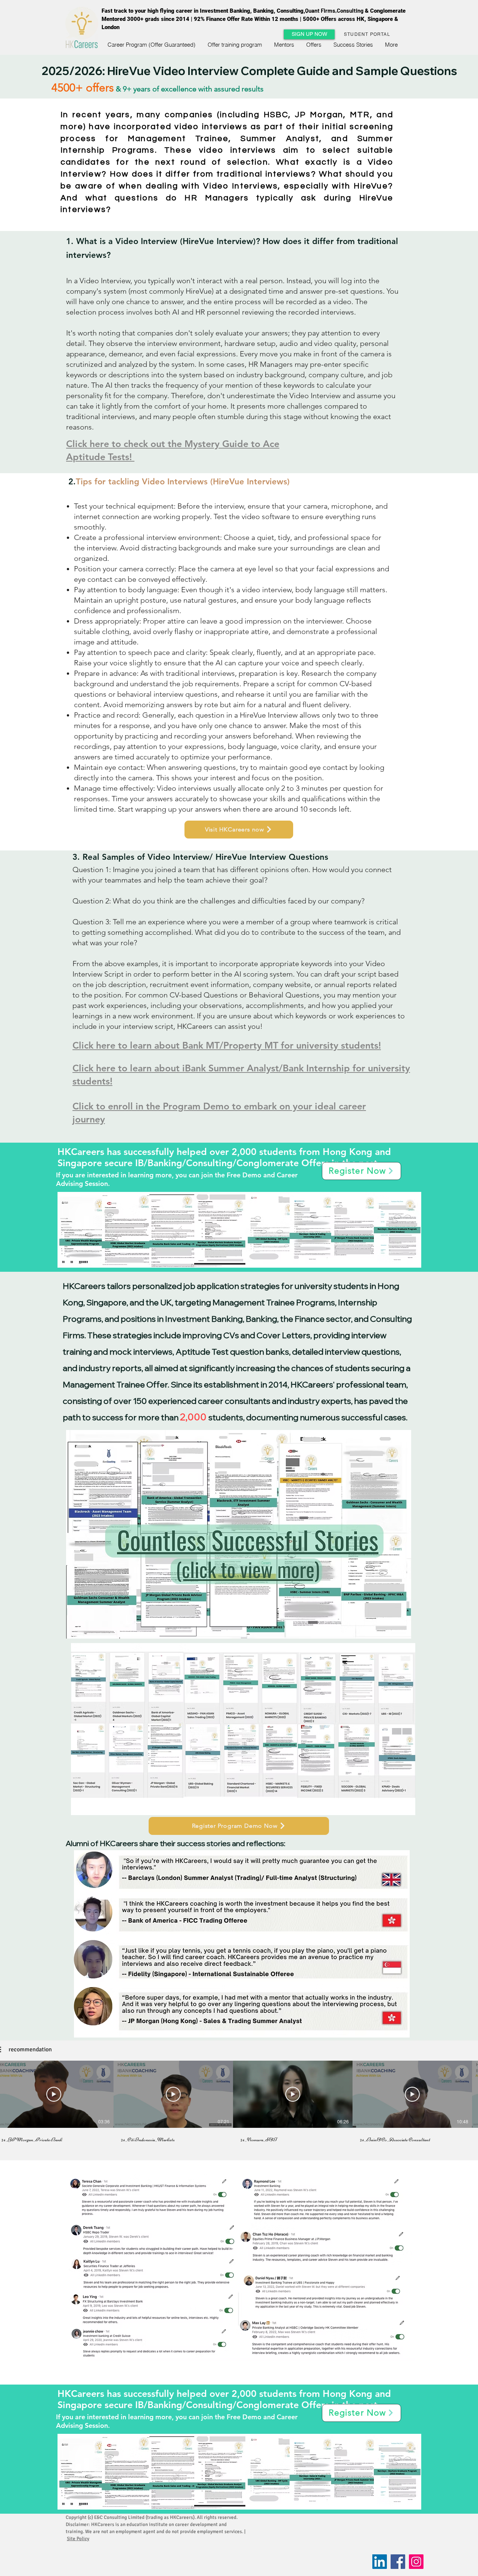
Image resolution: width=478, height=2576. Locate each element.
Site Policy (78, 2539)
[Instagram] (416, 2562)
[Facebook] (398, 2562)
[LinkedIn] (380, 2562)
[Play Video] (54, 2094)
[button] (309, 34)
